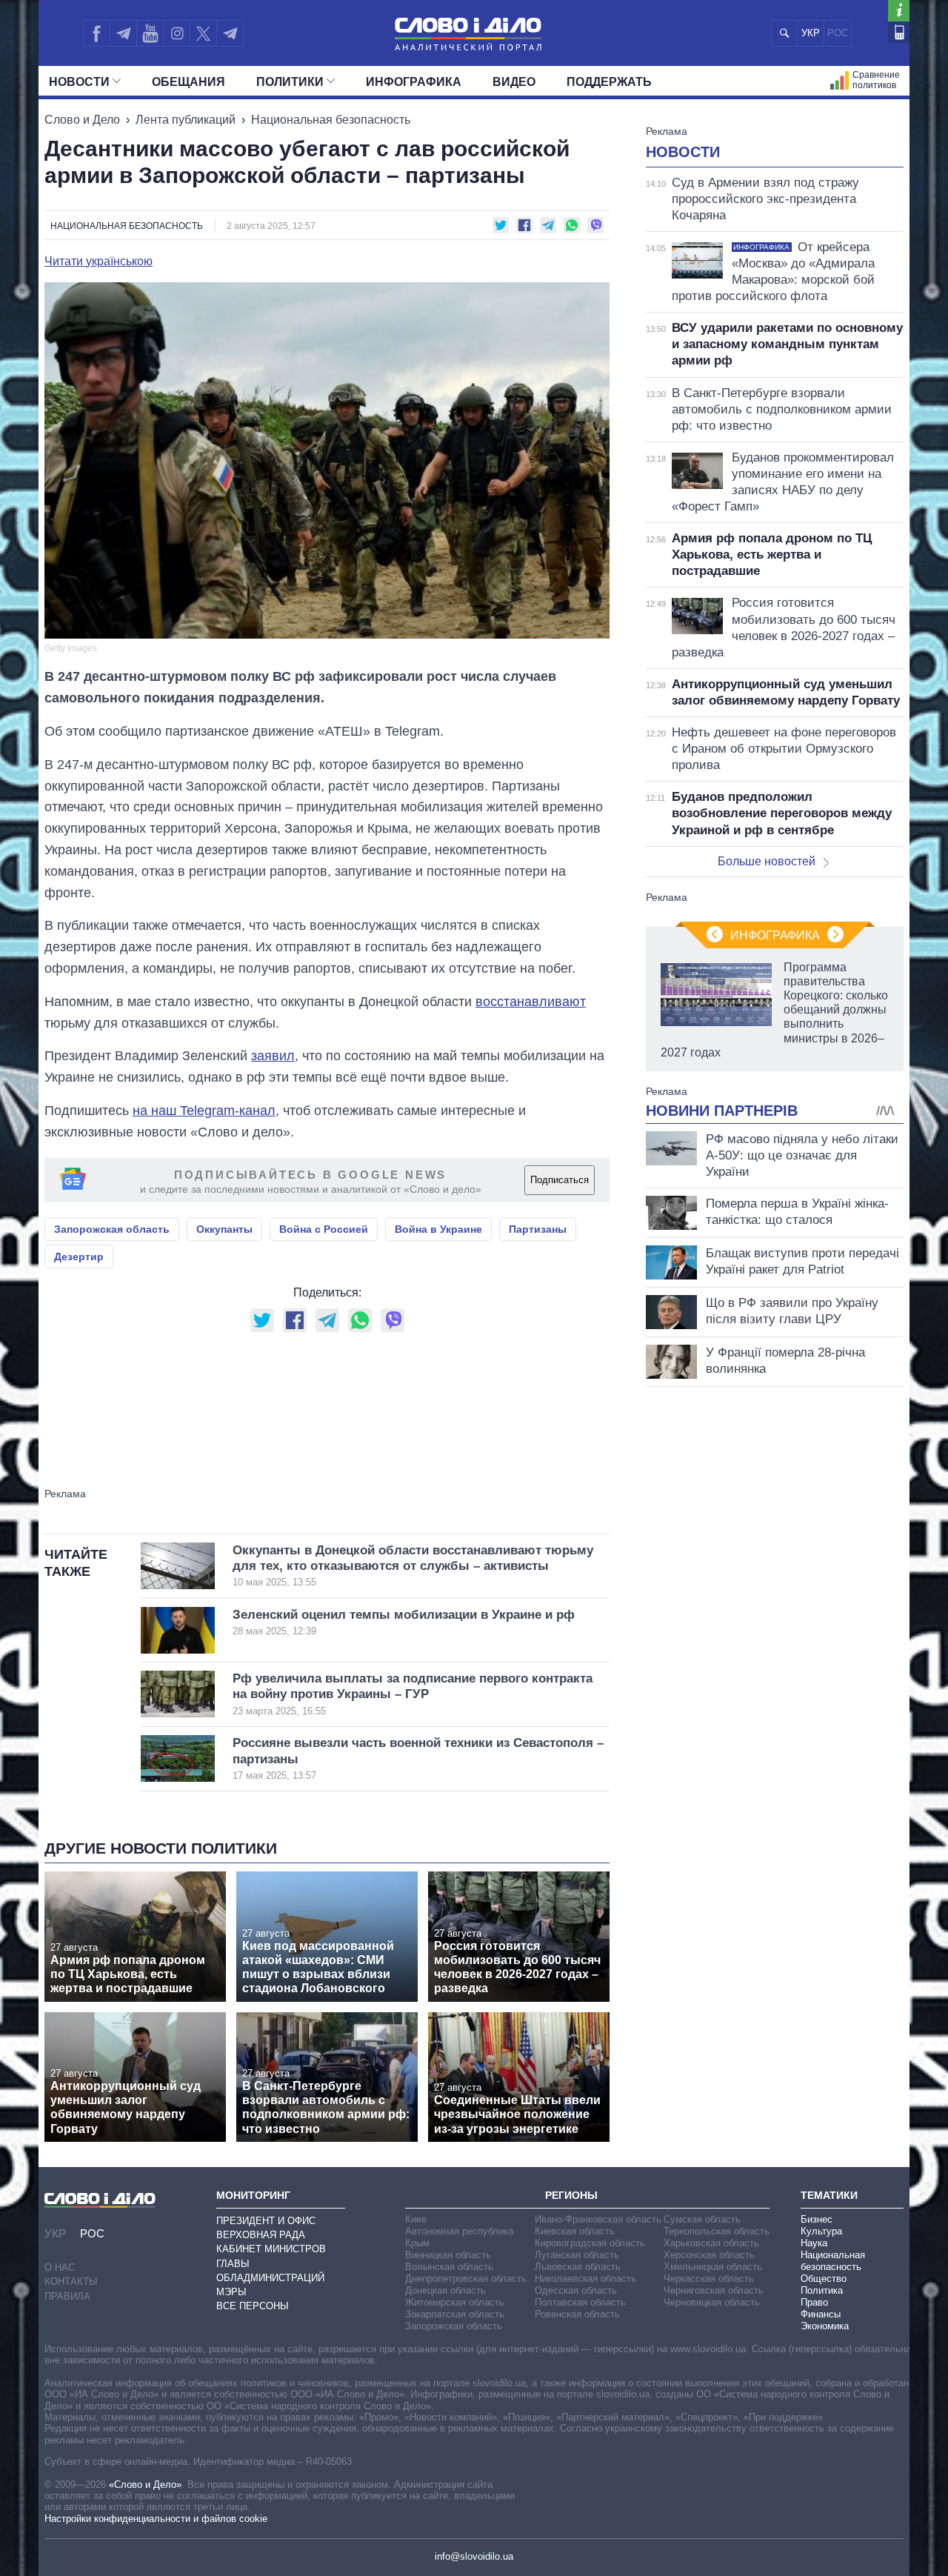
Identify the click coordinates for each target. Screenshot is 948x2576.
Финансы (821, 2314)
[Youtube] (150, 33)
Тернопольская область (717, 2231)
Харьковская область (711, 2243)
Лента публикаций (186, 120)
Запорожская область (112, 1229)
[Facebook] (96, 33)
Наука (814, 2243)
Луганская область (577, 2255)
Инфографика (414, 82)
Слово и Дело (82, 120)
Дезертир (79, 1257)
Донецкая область (445, 2290)
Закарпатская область (455, 2314)
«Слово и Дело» (145, 2485)
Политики (290, 82)
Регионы (571, 2195)
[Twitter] (203, 33)
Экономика (825, 2326)
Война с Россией (324, 1229)
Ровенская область (577, 2314)
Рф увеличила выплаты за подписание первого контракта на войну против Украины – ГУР (413, 1694)
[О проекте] (899, 11)
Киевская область (575, 2231)
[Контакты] (899, 32)
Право (814, 2302)
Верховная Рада (261, 2235)
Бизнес (817, 2219)
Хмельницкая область (713, 2267)
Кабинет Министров (271, 2249)
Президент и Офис (266, 2221)
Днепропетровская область (466, 2279)
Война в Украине (438, 1229)
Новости (79, 82)
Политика (822, 2290)
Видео (514, 82)
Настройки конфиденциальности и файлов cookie (156, 2519)
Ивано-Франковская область (598, 2219)
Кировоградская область (590, 2243)
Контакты (71, 2282)
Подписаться (560, 1180)
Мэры (231, 2292)
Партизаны (538, 1229)
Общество (824, 2279)
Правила (67, 2296)
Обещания (188, 82)
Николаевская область (585, 2279)
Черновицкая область (712, 2302)
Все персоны (253, 2306)
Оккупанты (224, 1229)
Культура (821, 2231)
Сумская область (702, 2219)
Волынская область (449, 2267)
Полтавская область (580, 2302)
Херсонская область (709, 2255)
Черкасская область (709, 2279)
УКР (811, 33)
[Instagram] (177, 33)
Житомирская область (455, 2302)
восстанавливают (531, 1002)
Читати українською (99, 262)
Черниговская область (714, 2290)
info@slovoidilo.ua (474, 2556)
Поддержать (609, 82)
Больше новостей (767, 861)
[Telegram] (123, 33)
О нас (60, 2267)
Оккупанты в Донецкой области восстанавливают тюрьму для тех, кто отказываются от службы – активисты (413, 1566)
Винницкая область (448, 2255)
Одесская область (576, 2290)
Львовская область (578, 2267)
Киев (416, 2219)
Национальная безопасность (331, 120)
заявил (273, 1056)
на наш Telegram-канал (204, 1111)
